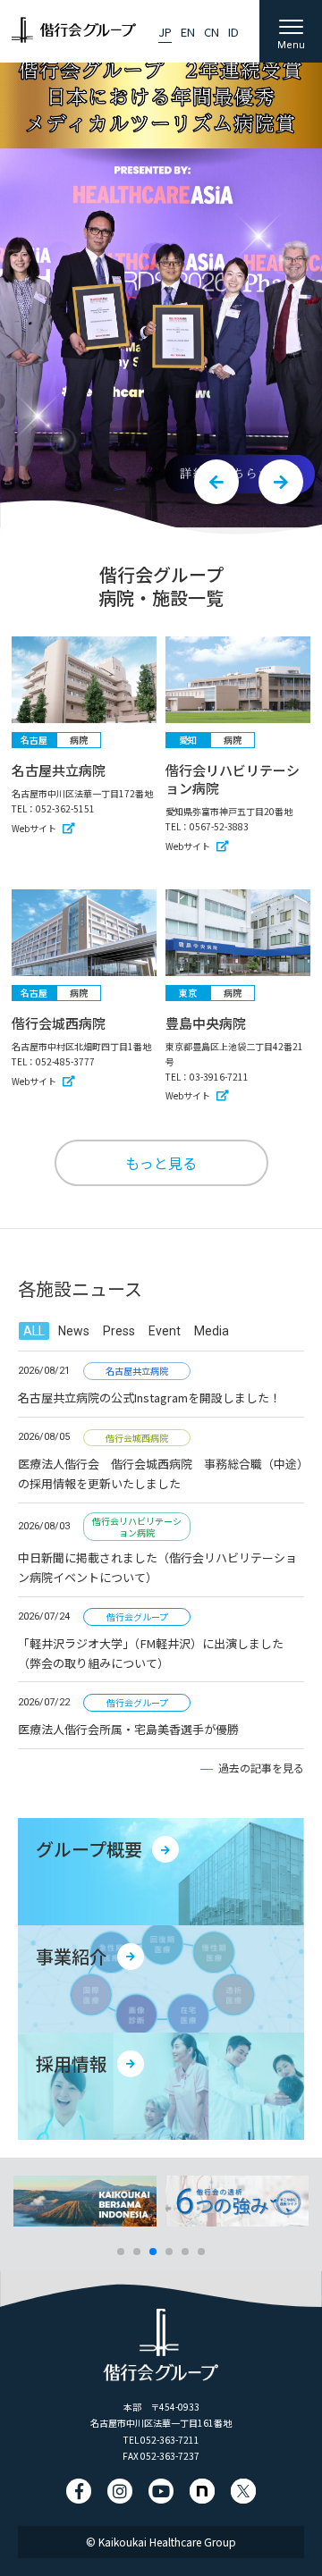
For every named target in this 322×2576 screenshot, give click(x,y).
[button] (216, 482)
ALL (34, 1331)
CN (212, 32)
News (74, 1331)
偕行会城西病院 (59, 1023)
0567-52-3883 (219, 826)
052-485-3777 (65, 1061)
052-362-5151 (65, 808)
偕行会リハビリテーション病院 (233, 779)
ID (233, 32)
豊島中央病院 (206, 1023)
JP (165, 32)
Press (119, 1331)
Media (212, 1331)
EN (188, 32)
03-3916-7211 (219, 1077)
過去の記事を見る (261, 1768)
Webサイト (34, 828)
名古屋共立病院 (59, 770)
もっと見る (161, 1163)
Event (165, 1331)
